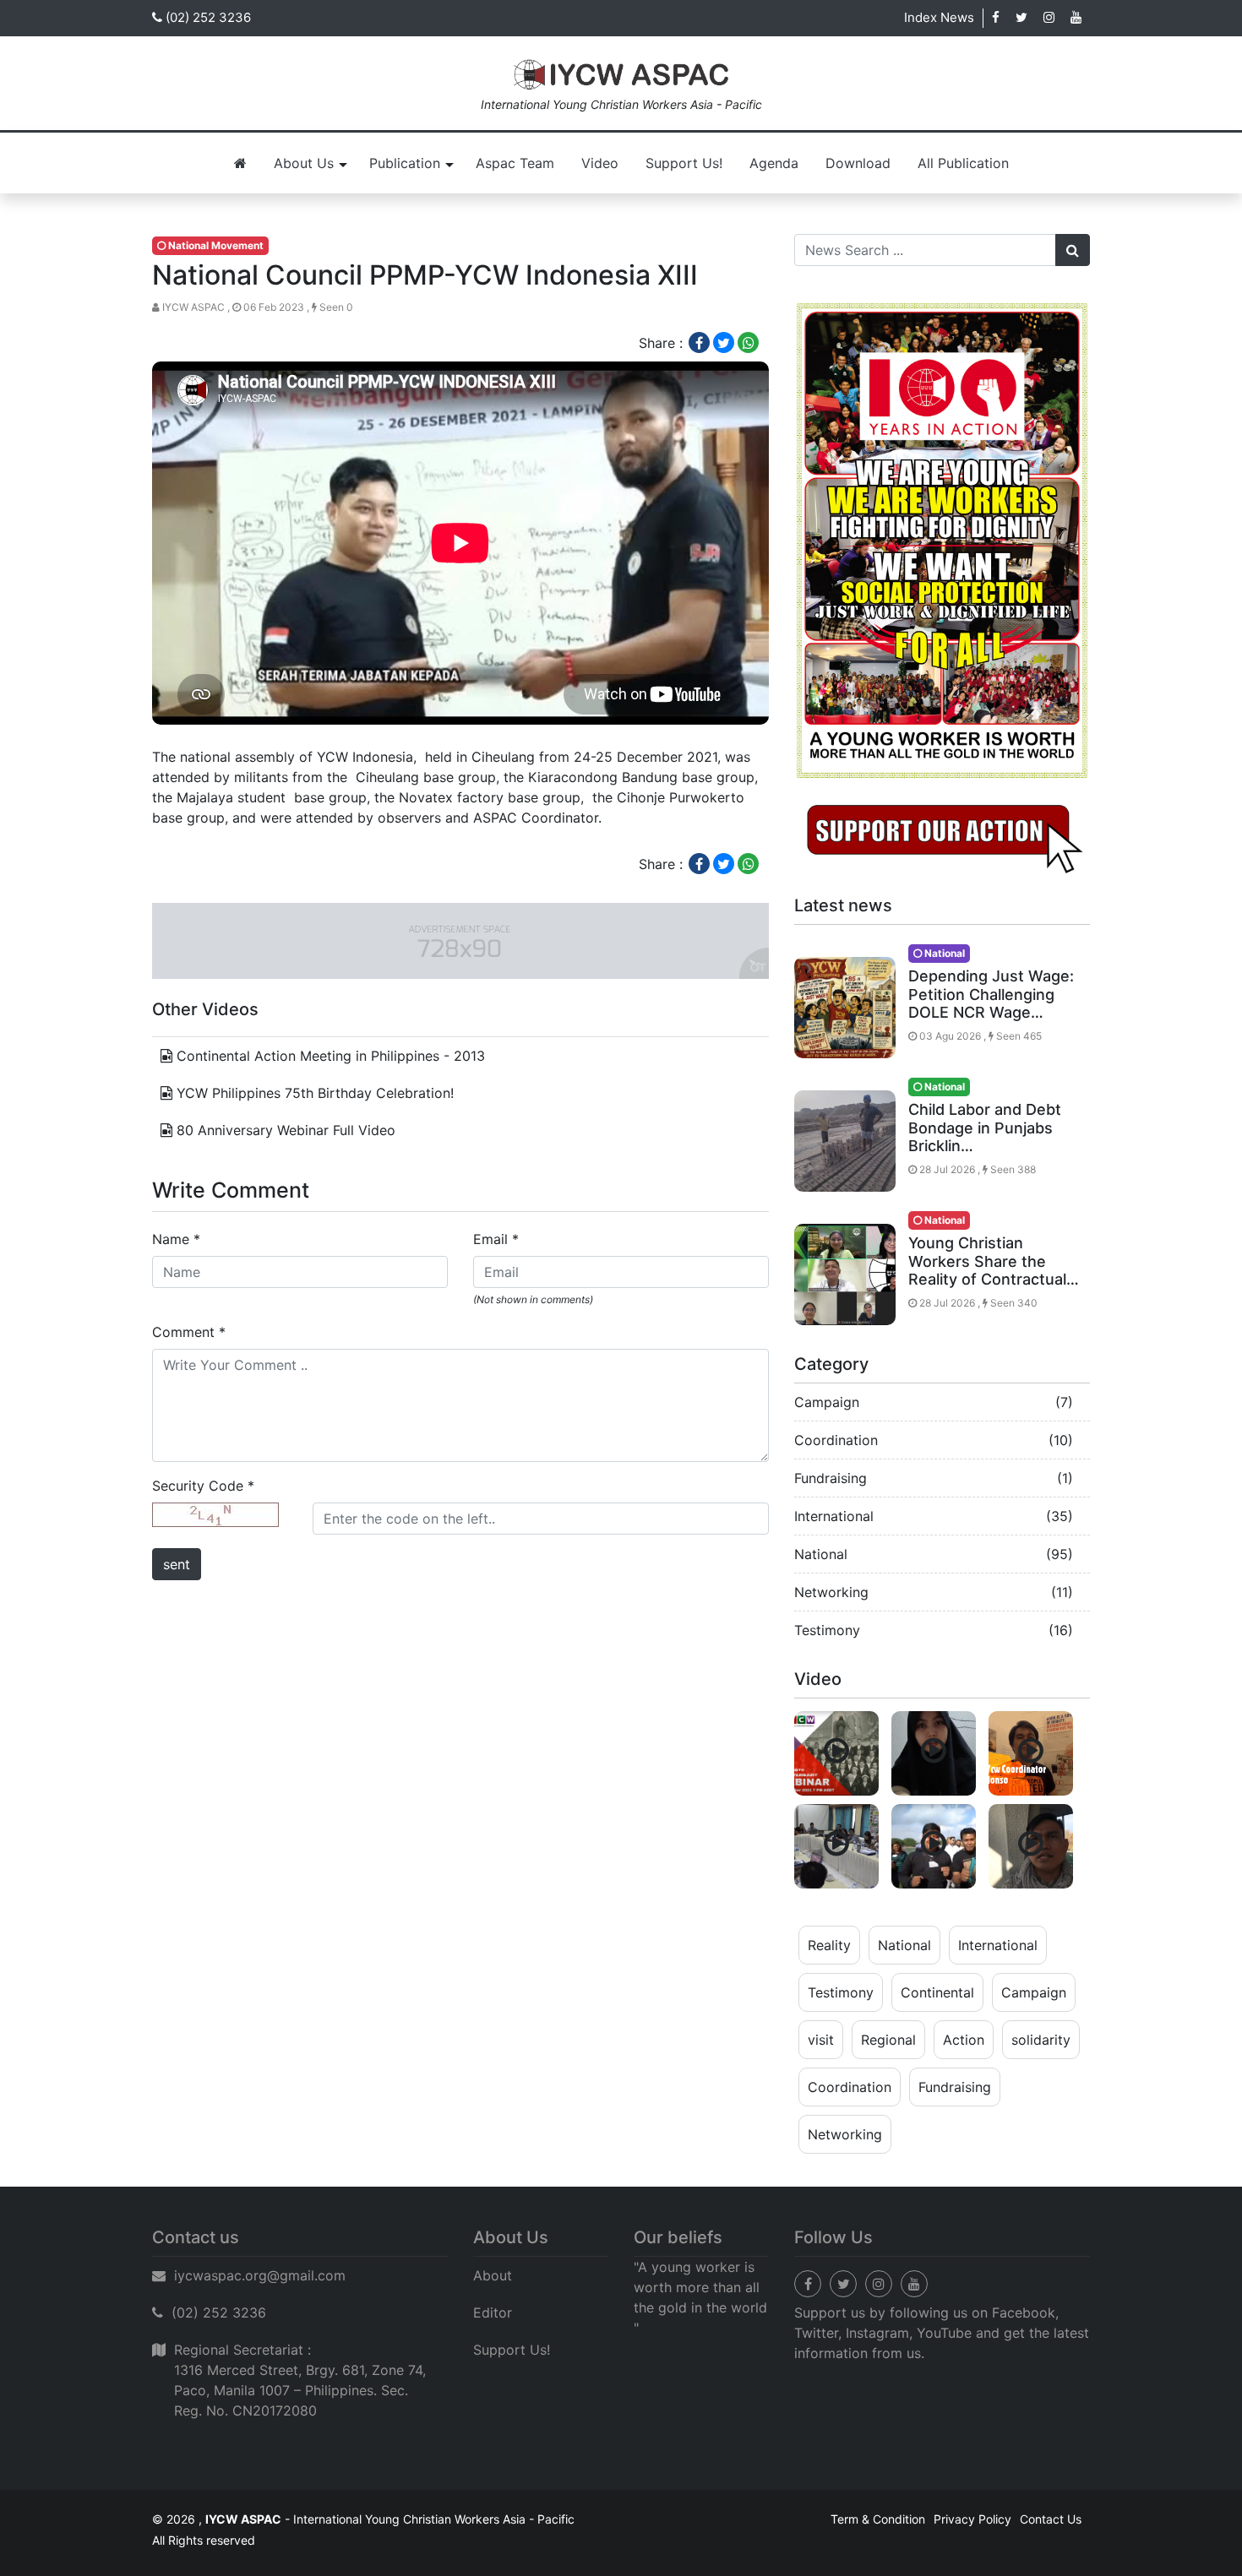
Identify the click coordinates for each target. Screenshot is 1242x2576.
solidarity (1041, 2040)
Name (176, 1239)
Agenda (774, 163)
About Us (304, 163)
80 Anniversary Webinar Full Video (284, 1130)
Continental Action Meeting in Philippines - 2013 (329, 1056)
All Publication (963, 163)
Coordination (836, 1440)
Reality (829, 1945)
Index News (939, 17)
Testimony (827, 1630)
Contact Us (1051, 2519)
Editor (493, 2312)
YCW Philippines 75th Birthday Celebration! (313, 1093)
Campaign (827, 1402)
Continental (937, 1992)
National (821, 1554)
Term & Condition (878, 2519)
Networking (831, 1592)
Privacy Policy (972, 2519)
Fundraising (831, 1478)
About (493, 2275)
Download (858, 163)
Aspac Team (515, 163)
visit (821, 2040)
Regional (888, 2040)
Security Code (203, 1486)
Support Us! (684, 163)
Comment (189, 1332)
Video (600, 163)
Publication (405, 163)
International (834, 1516)
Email (496, 1239)
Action (964, 2040)
